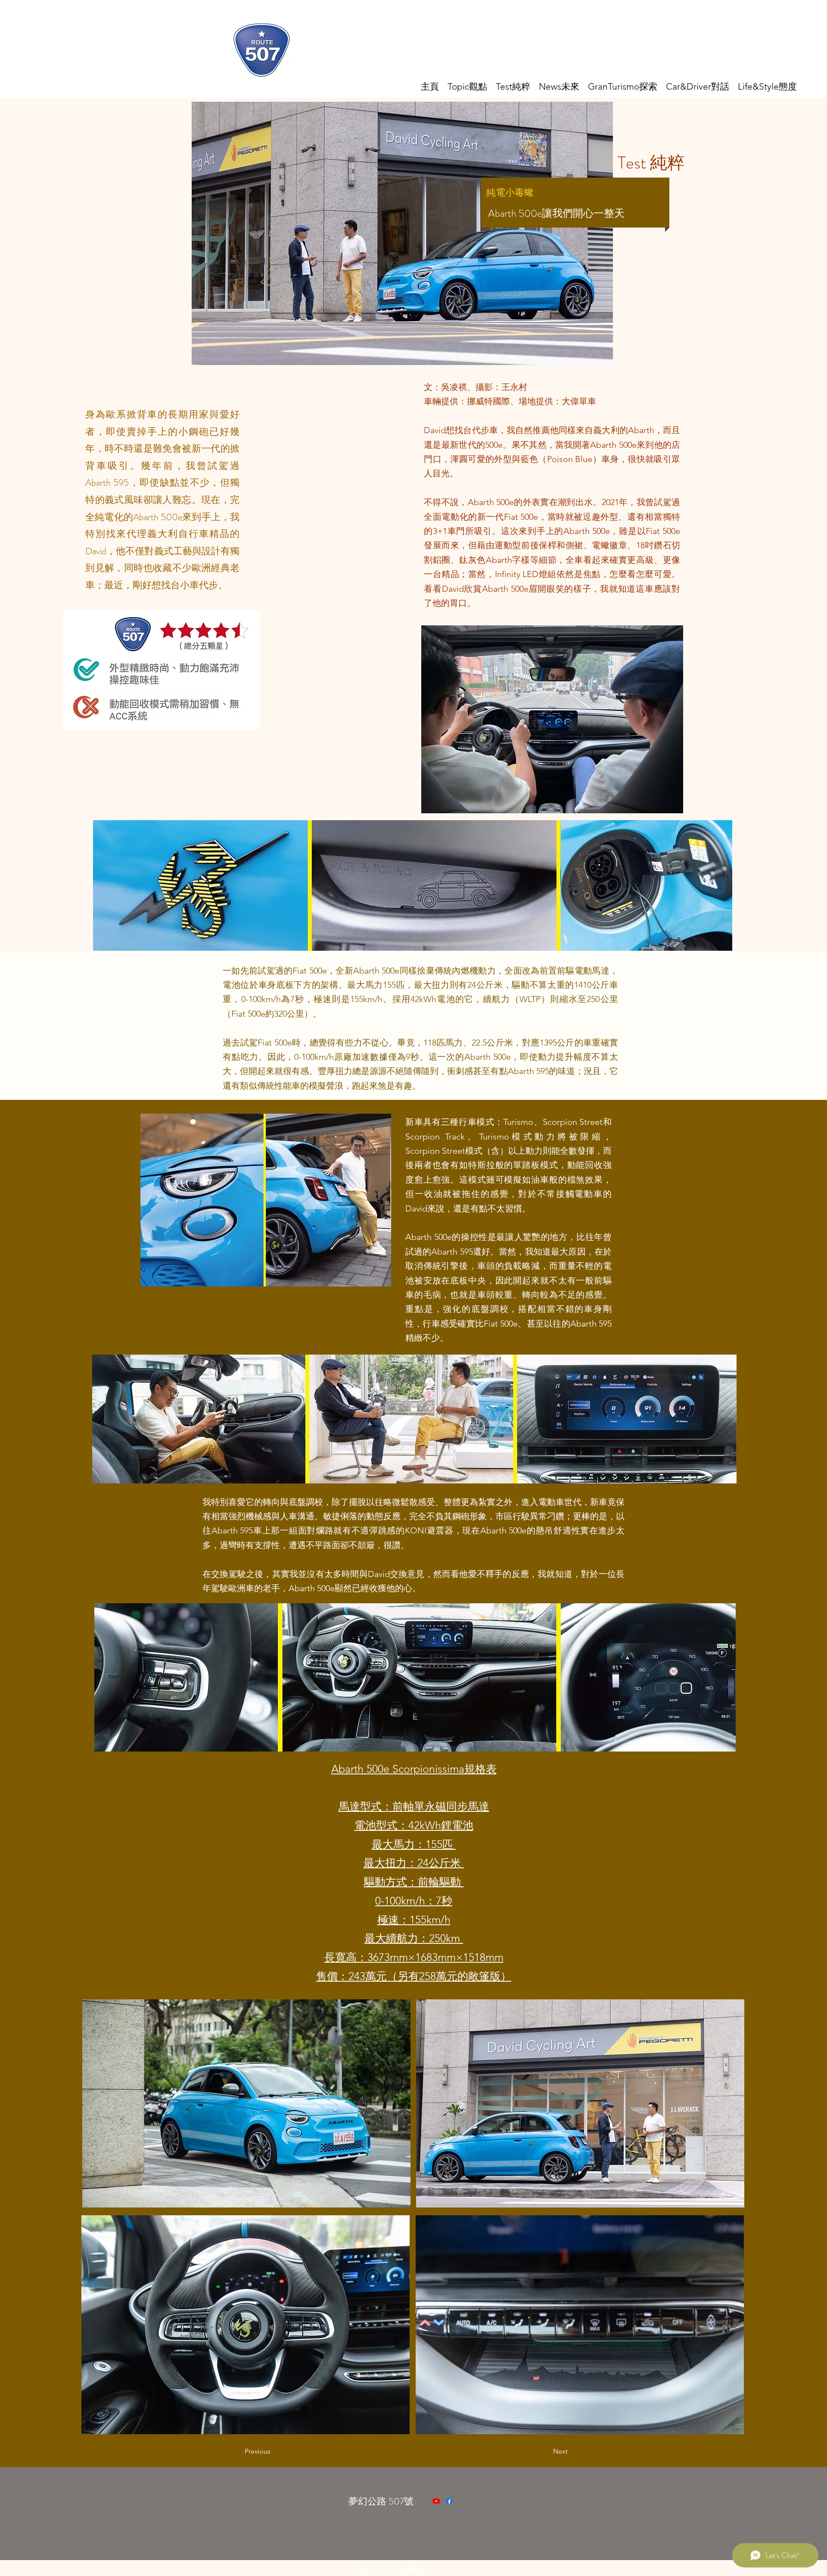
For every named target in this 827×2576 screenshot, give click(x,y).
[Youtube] (436, 2501)
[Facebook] (449, 2501)
